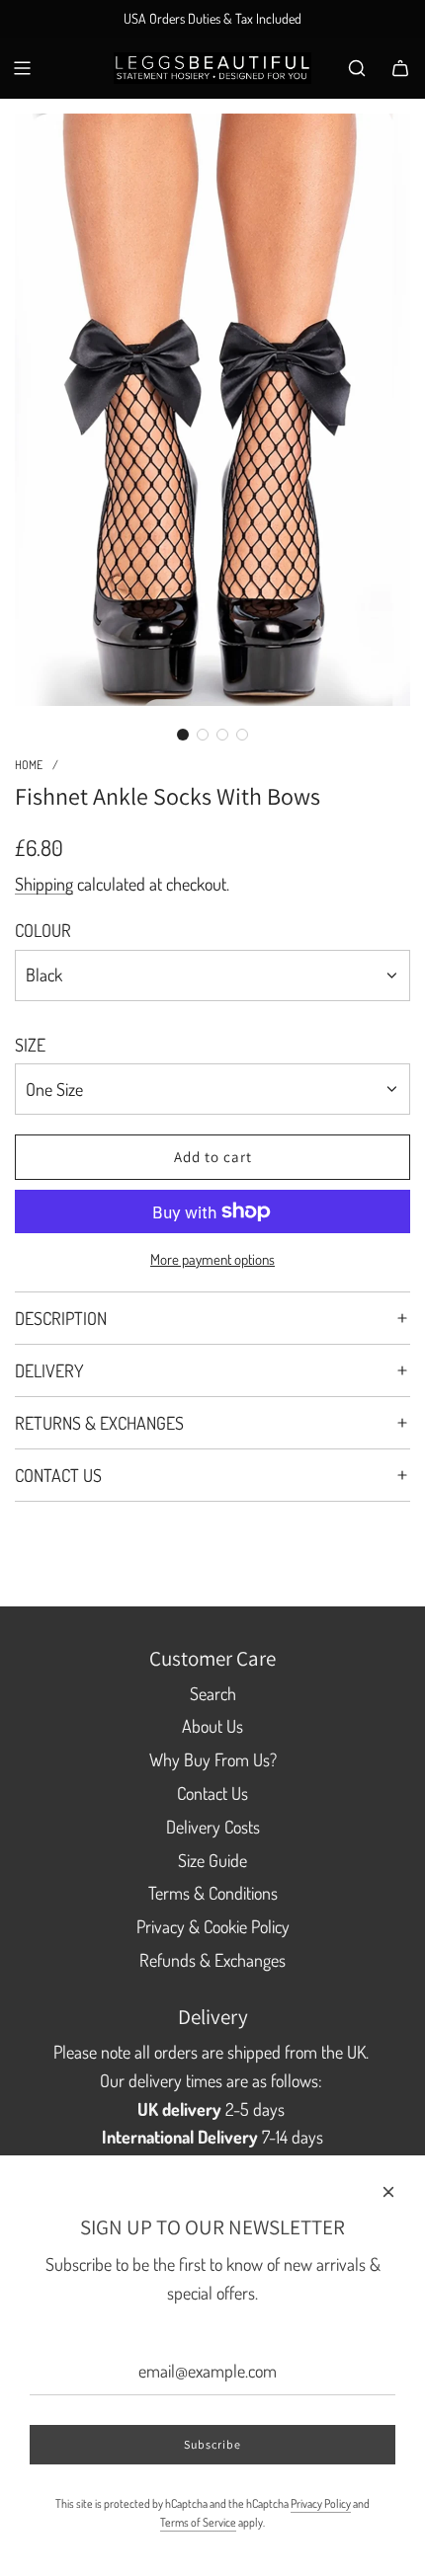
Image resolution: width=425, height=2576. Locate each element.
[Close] (388, 2192)
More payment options (212, 1259)
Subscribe (212, 2444)
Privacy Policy (321, 2503)
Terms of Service (198, 2522)
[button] (183, 735)
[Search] (357, 68)
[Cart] (400, 68)
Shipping (44, 884)
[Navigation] (22, 68)
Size (30, 1045)
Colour (43, 930)
